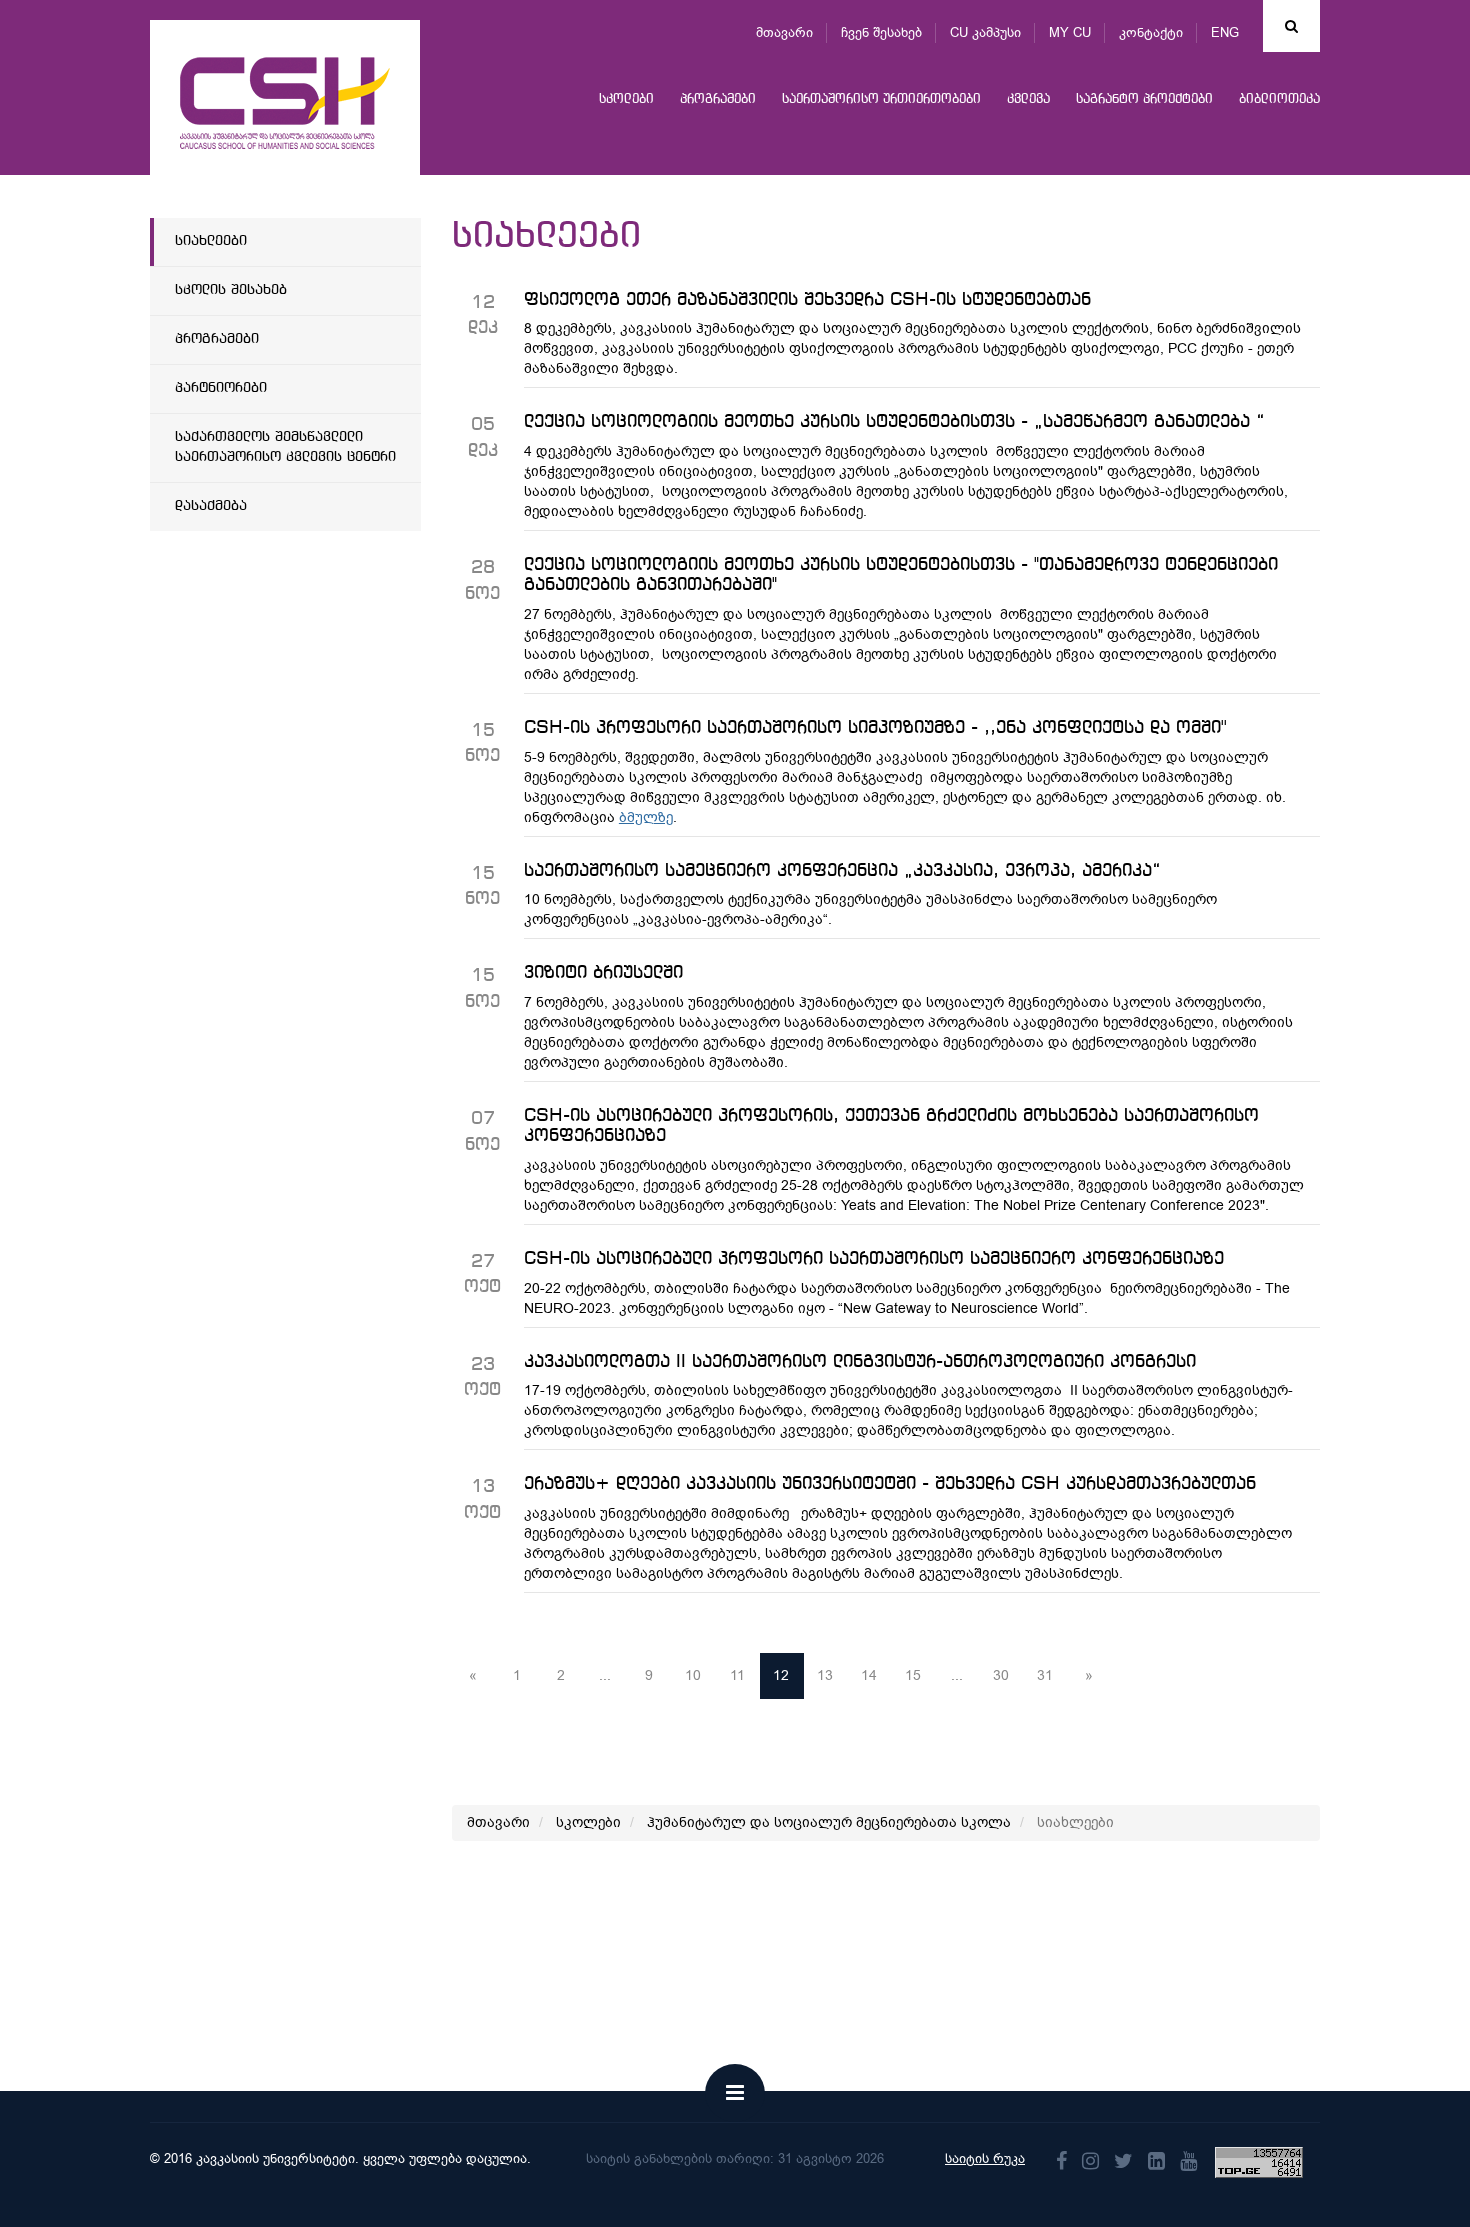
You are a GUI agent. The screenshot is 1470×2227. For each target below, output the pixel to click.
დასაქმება (211, 506)
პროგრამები (718, 99)
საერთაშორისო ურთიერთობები (881, 99)
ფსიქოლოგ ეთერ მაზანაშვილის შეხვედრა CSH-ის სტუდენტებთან (807, 300)
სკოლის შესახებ (231, 290)
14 (869, 1675)
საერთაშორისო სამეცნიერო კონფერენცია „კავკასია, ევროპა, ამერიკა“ (842, 871)
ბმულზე (646, 817)
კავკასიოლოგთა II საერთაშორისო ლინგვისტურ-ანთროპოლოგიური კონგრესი (860, 1362)
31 (1045, 1675)
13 (825, 1675)
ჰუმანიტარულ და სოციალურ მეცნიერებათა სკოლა (829, 1822)
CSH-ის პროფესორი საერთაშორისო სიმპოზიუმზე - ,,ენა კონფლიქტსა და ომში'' (875, 728)
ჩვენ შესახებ (881, 32)
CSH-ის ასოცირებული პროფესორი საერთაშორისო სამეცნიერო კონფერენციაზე (874, 1259)
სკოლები (626, 99)
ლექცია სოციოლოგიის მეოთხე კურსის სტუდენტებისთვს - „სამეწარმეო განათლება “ (894, 422)
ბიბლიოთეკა (1279, 99)
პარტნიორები (221, 388)
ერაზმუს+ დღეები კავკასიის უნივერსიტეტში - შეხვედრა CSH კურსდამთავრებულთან (890, 1484)
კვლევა (1028, 99)
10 (693, 1675)
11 (737, 1675)
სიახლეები (211, 241)
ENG (1225, 32)
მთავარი (784, 32)
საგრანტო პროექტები (1144, 99)
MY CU (1070, 32)
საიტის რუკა (985, 2158)
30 (1001, 1675)
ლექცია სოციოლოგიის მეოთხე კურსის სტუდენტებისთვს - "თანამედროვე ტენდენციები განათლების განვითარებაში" (901, 575)
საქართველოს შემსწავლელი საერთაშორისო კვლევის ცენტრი (285, 447)
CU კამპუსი (985, 32)
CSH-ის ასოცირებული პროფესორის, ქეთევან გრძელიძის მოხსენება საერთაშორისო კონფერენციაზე (891, 1126)
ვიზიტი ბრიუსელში (603, 973)
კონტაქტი (1151, 32)
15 (913, 1675)
